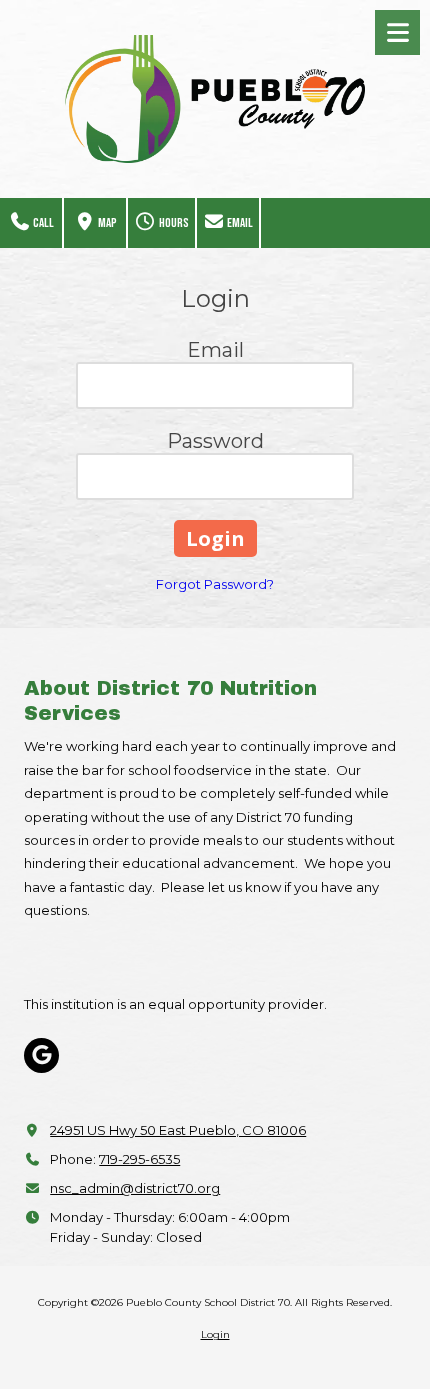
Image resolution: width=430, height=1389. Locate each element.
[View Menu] (397, 32)
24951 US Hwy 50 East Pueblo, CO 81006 (178, 1130)
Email (239, 223)
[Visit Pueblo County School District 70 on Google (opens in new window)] (41, 1055)
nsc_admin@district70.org (135, 1188)
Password (215, 441)
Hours (173, 223)
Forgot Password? (215, 584)
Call (42, 223)
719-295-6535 (139, 1159)
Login (215, 1334)
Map (106, 223)
